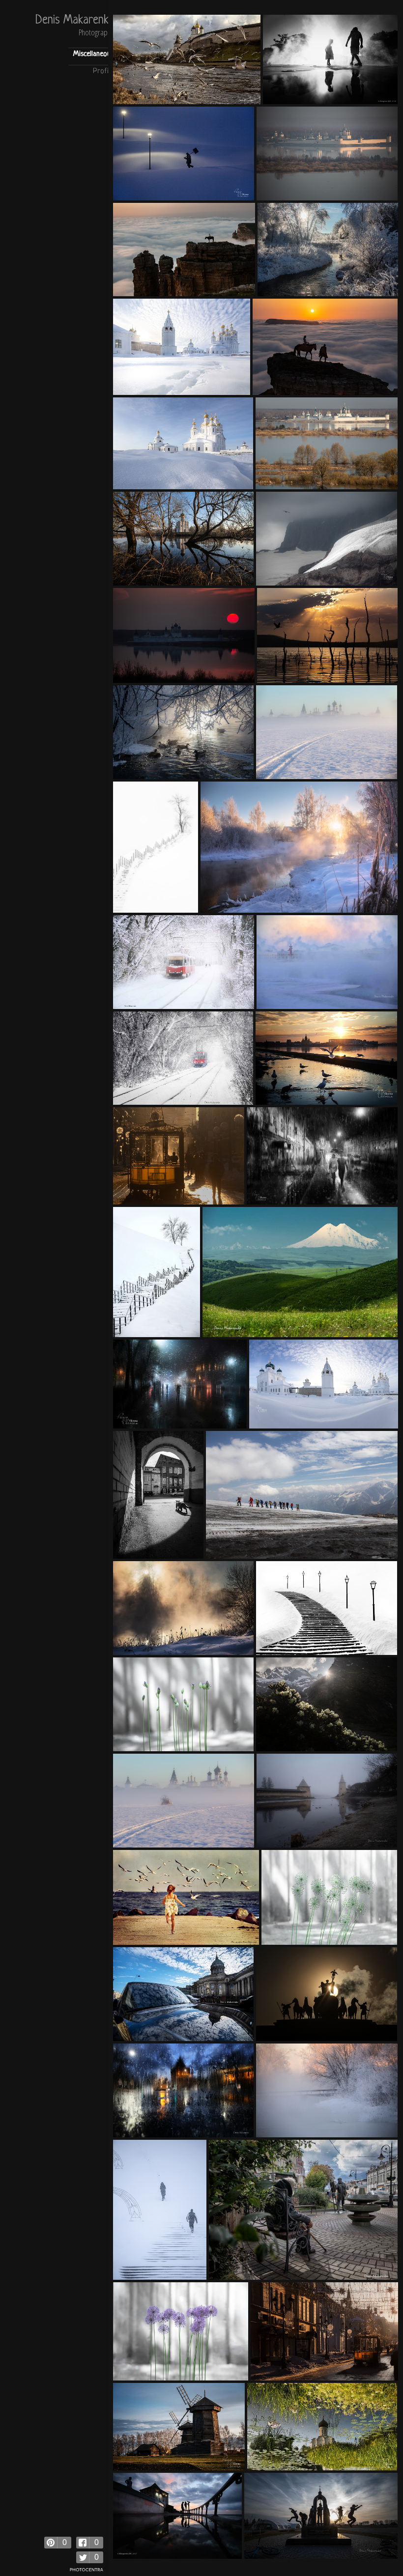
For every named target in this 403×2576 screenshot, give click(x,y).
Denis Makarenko (74, 21)
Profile (103, 71)
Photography (96, 33)
